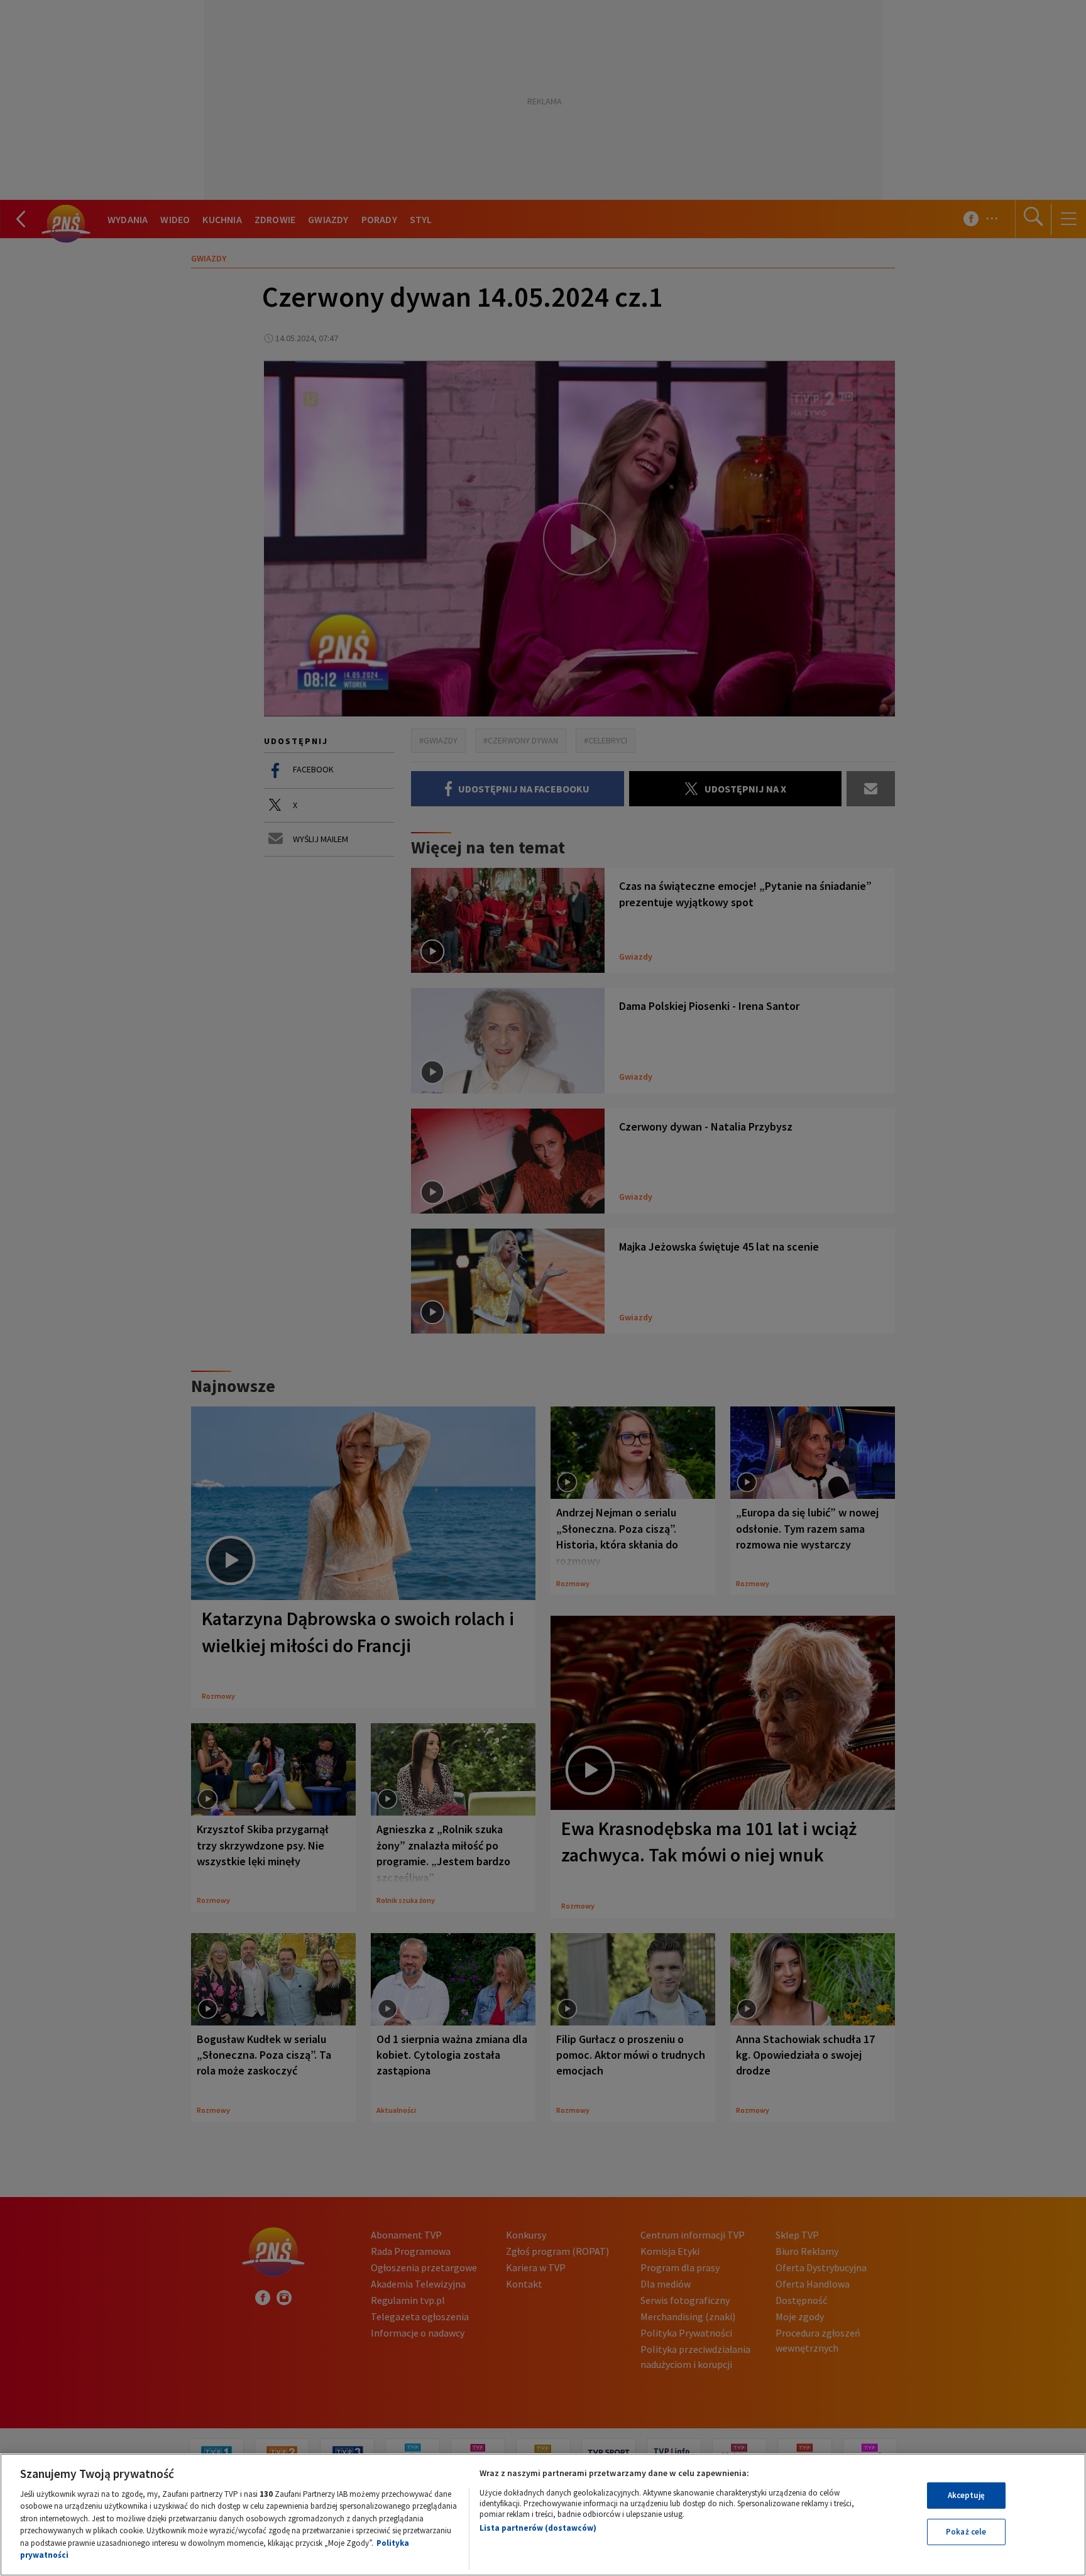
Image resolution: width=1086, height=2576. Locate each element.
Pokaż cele (966, 2532)
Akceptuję (966, 2495)
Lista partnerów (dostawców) (538, 2528)
